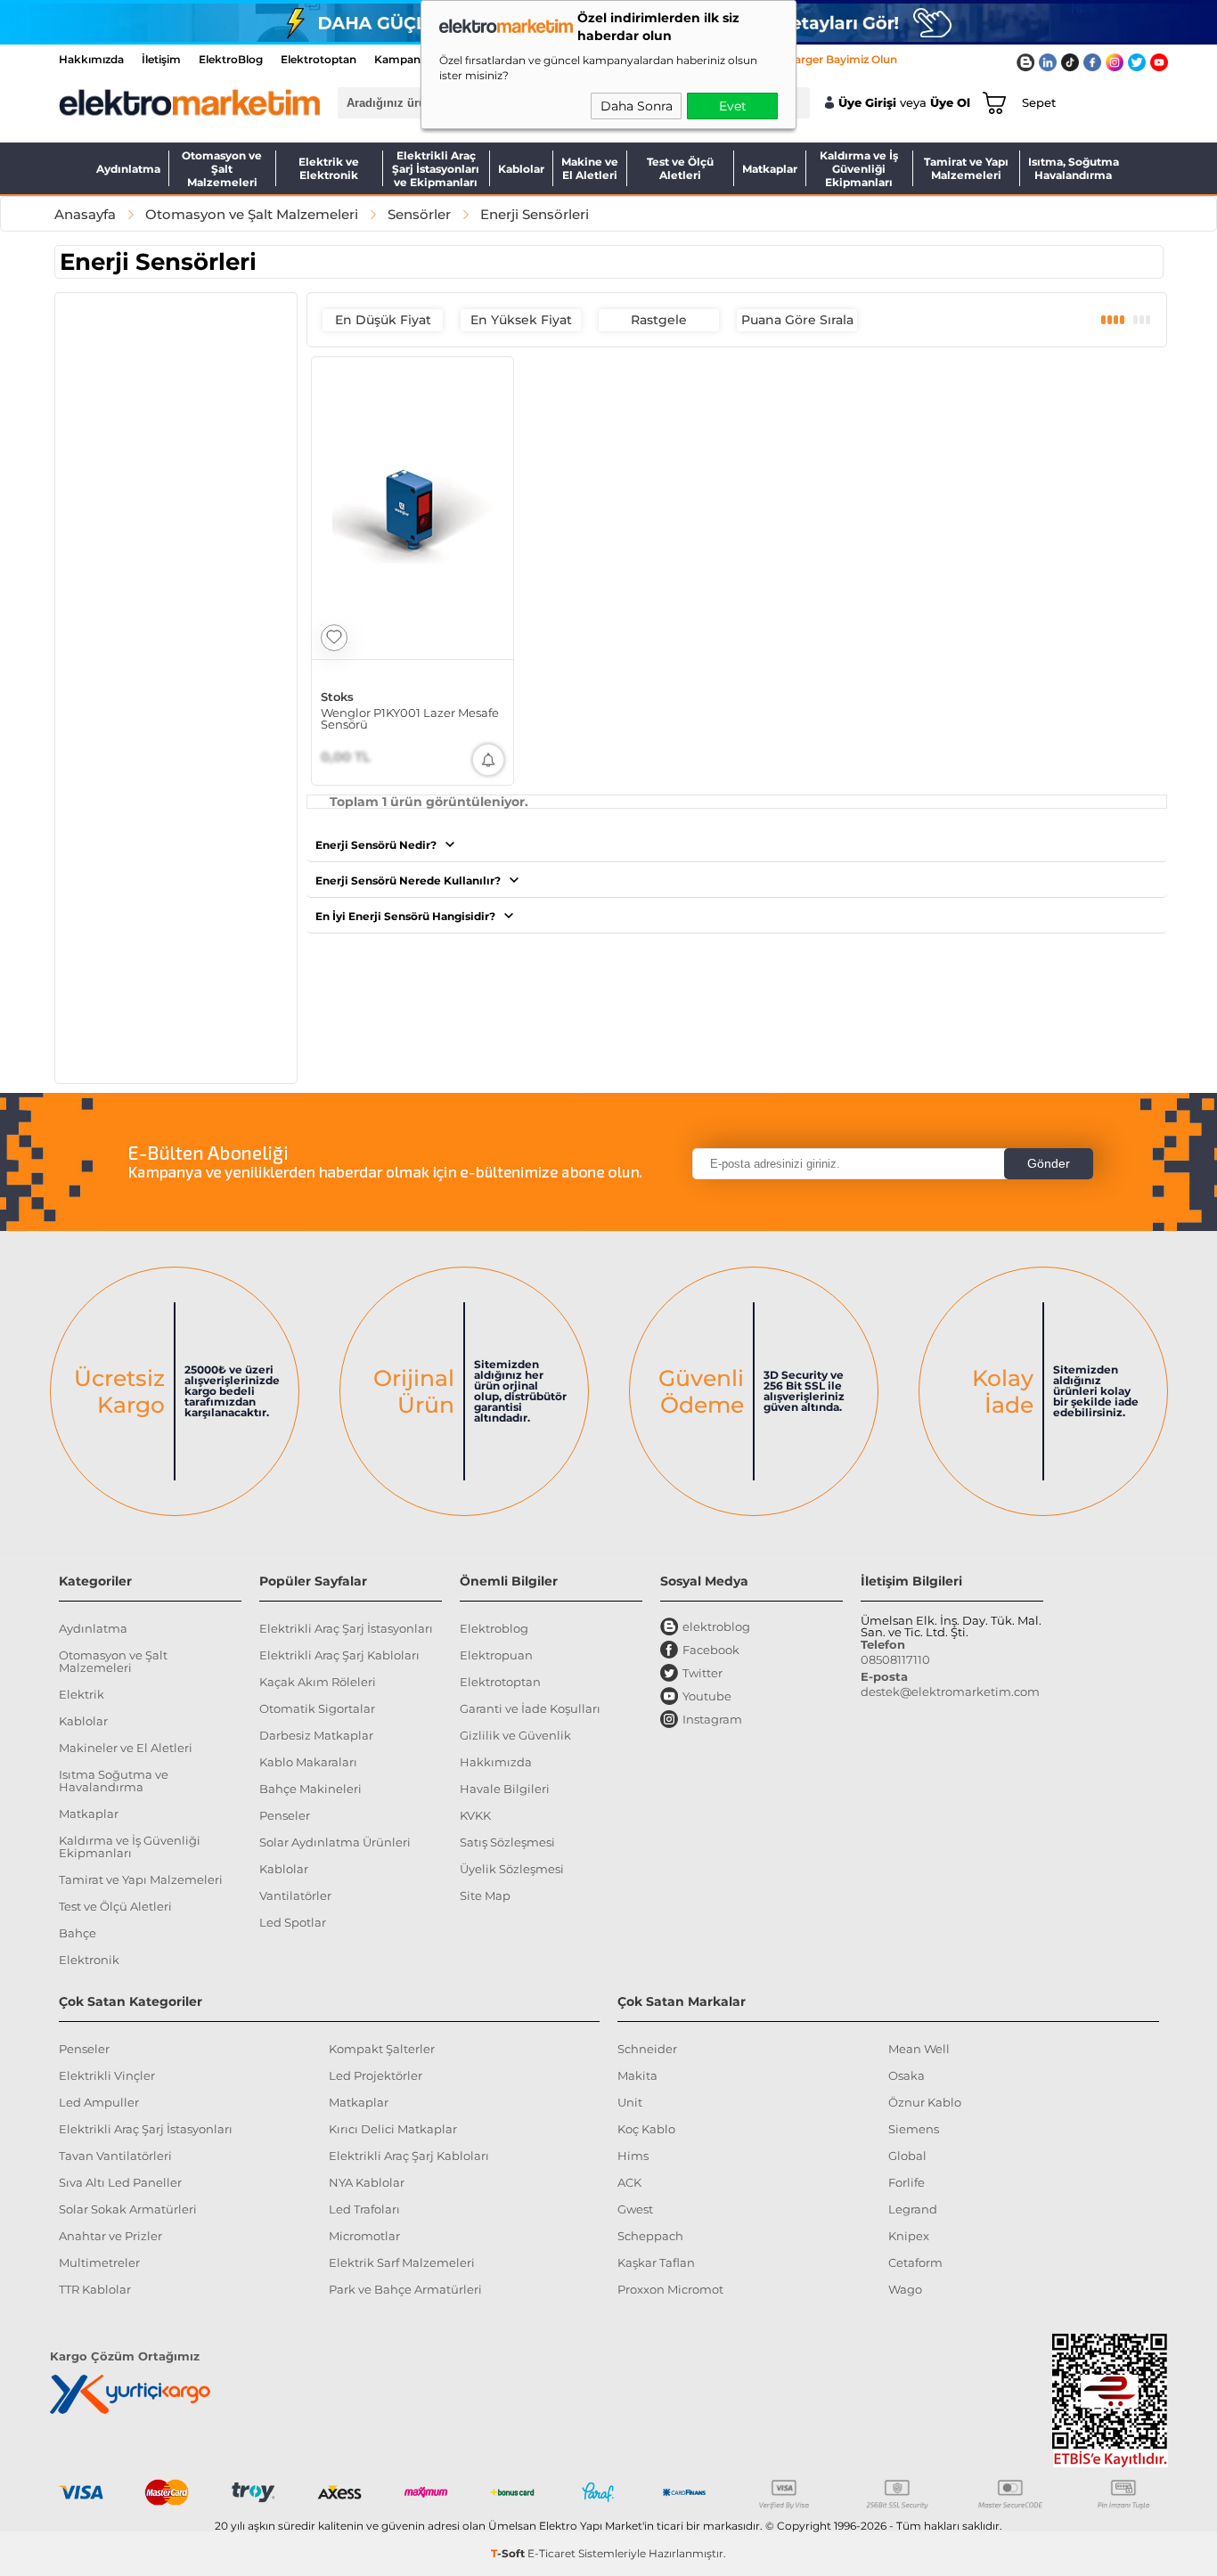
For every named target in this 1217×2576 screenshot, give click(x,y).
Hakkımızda (91, 59)
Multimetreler (99, 2262)
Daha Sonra (637, 106)
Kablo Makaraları (308, 1762)
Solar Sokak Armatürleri (128, 2209)
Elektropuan (496, 1655)
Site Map (485, 1895)
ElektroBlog (231, 59)
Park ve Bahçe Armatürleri (405, 2289)
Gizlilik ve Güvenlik (515, 1735)
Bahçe (78, 1933)
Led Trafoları (364, 2209)
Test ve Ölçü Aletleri (680, 168)
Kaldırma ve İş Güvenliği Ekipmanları (859, 168)
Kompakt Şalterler (382, 2049)
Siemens (914, 2129)
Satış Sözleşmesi (507, 1842)
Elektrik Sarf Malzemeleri (402, 2262)
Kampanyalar (410, 59)
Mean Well (919, 2049)
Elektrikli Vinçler (107, 2075)
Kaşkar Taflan (656, 2262)
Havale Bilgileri (505, 1789)
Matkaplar (770, 169)
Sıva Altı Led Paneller (120, 2182)
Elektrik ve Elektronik (329, 168)
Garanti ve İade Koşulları (530, 1708)
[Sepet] (991, 102)
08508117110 (895, 1659)
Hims (633, 2156)
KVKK (475, 1815)
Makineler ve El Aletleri (126, 1748)
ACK (629, 2182)
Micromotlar (364, 2236)
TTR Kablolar (95, 2289)
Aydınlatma (128, 169)
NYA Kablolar (367, 2182)
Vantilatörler (295, 1895)
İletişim (161, 59)
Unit (630, 2102)
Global (907, 2156)
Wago (905, 2289)
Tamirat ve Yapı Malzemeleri (966, 168)
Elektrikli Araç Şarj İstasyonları (346, 1628)
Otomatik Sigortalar (317, 1708)
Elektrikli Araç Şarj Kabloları (339, 1655)
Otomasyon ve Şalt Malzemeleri (222, 168)
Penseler (285, 1815)
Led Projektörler (376, 2075)
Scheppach (650, 2236)
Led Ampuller (99, 2102)
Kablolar (521, 169)
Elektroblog (494, 1628)
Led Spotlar (293, 1922)
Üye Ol (950, 103)
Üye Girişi (867, 103)
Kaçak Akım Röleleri (318, 1682)
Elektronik (89, 1960)
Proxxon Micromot (670, 2289)
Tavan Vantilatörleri (115, 2156)
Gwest (635, 2209)
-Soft (509, 2553)
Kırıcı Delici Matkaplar (393, 2129)
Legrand (913, 2209)
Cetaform (915, 2262)
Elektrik (82, 1694)
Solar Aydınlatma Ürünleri (335, 1842)
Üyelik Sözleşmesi (512, 1869)
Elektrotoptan (319, 59)
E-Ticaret (551, 2553)
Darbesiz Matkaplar (316, 1735)
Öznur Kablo (925, 2102)
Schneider (647, 2049)
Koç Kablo (646, 2129)
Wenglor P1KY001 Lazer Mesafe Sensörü (410, 719)
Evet (733, 106)
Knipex (909, 2236)
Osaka (907, 2075)
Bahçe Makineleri (310, 1789)
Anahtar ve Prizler (110, 2236)
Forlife (907, 2182)
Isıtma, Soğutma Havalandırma (1074, 168)
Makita (637, 2075)
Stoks (337, 697)
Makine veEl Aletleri (590, 168)
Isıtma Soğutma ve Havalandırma (114, 1781)
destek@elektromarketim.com (950, 1692)
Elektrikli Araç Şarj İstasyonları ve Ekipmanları (436, 168)
